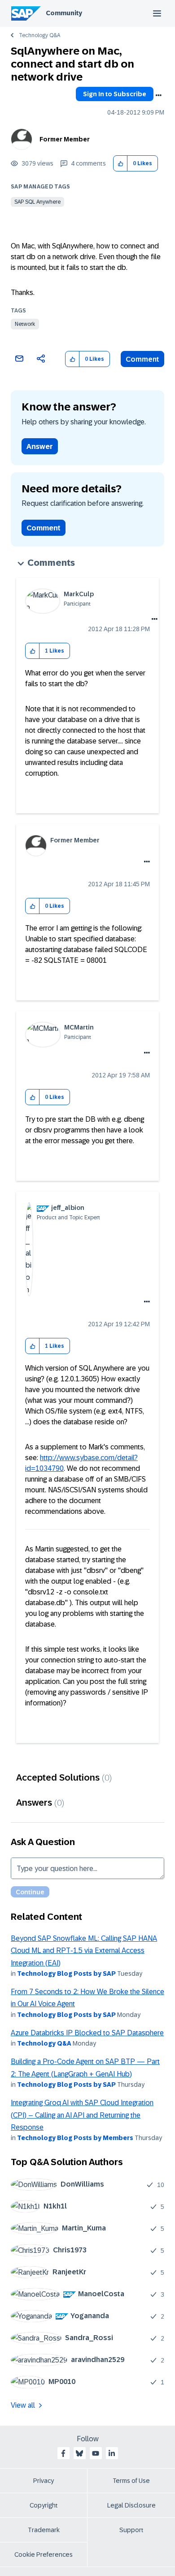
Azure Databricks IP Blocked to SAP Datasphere (87, 2033)
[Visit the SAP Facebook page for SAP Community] (63, 2453)
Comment (142, 359)
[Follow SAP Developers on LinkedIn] (112, 2453)
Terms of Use (131, 2481)
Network (25, 324)
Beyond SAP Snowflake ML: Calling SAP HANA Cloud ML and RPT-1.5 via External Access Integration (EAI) (84, 1951)
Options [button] (158, 95)
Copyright (44, 2505)
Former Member (65, 139)
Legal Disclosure (131, 2505)
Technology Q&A (39, 35)
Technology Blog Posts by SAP (66, 1974)
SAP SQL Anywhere (37, 202)
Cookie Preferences (44, 2555)
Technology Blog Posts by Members (75, 2138)
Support (131, 2530)
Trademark (44, 2530)
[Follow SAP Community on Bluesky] (79, 2453)
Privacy (44, 2481)
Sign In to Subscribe (115, 94)
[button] (120, 164)
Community (64, 13)
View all (23, 2405)
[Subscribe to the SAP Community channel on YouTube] (96, 2453)
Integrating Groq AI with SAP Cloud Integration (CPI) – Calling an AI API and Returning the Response (82, 2115)
